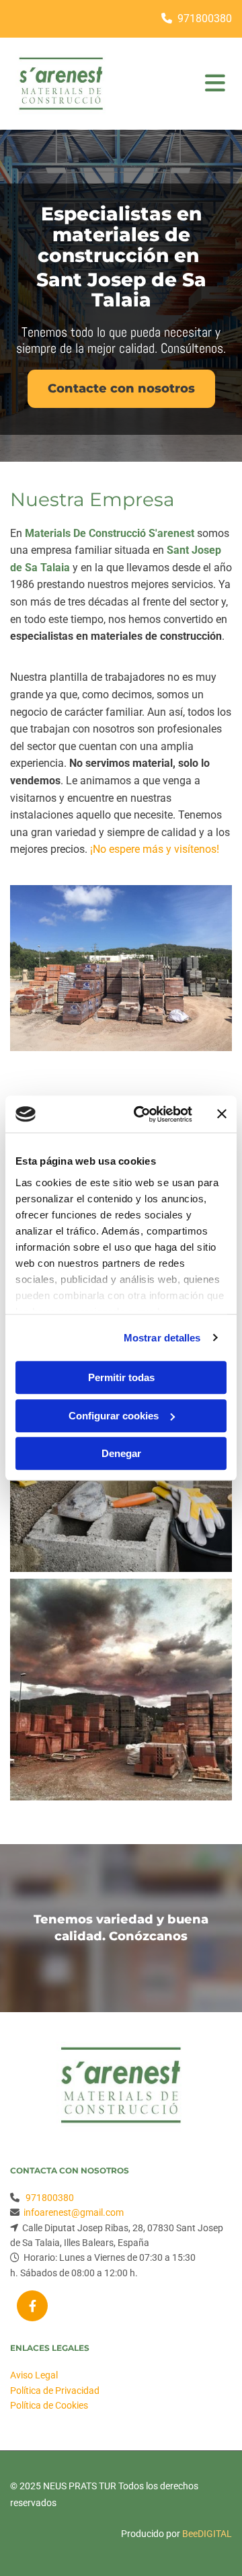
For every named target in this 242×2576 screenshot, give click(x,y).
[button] (121, 389)
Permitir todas (121, 1377)
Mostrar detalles (162, 1338)
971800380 (205, 18)
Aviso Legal (34, 2375)
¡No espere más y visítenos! (155, 849)
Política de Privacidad (55, 2391)
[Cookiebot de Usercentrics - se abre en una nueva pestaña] (142, 1114)
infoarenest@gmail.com (74, 2212)
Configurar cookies (114, 1416)
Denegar (121, 1453)
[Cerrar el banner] (222, 1114)
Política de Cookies (49, 2405)
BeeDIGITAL (207, 2534)
